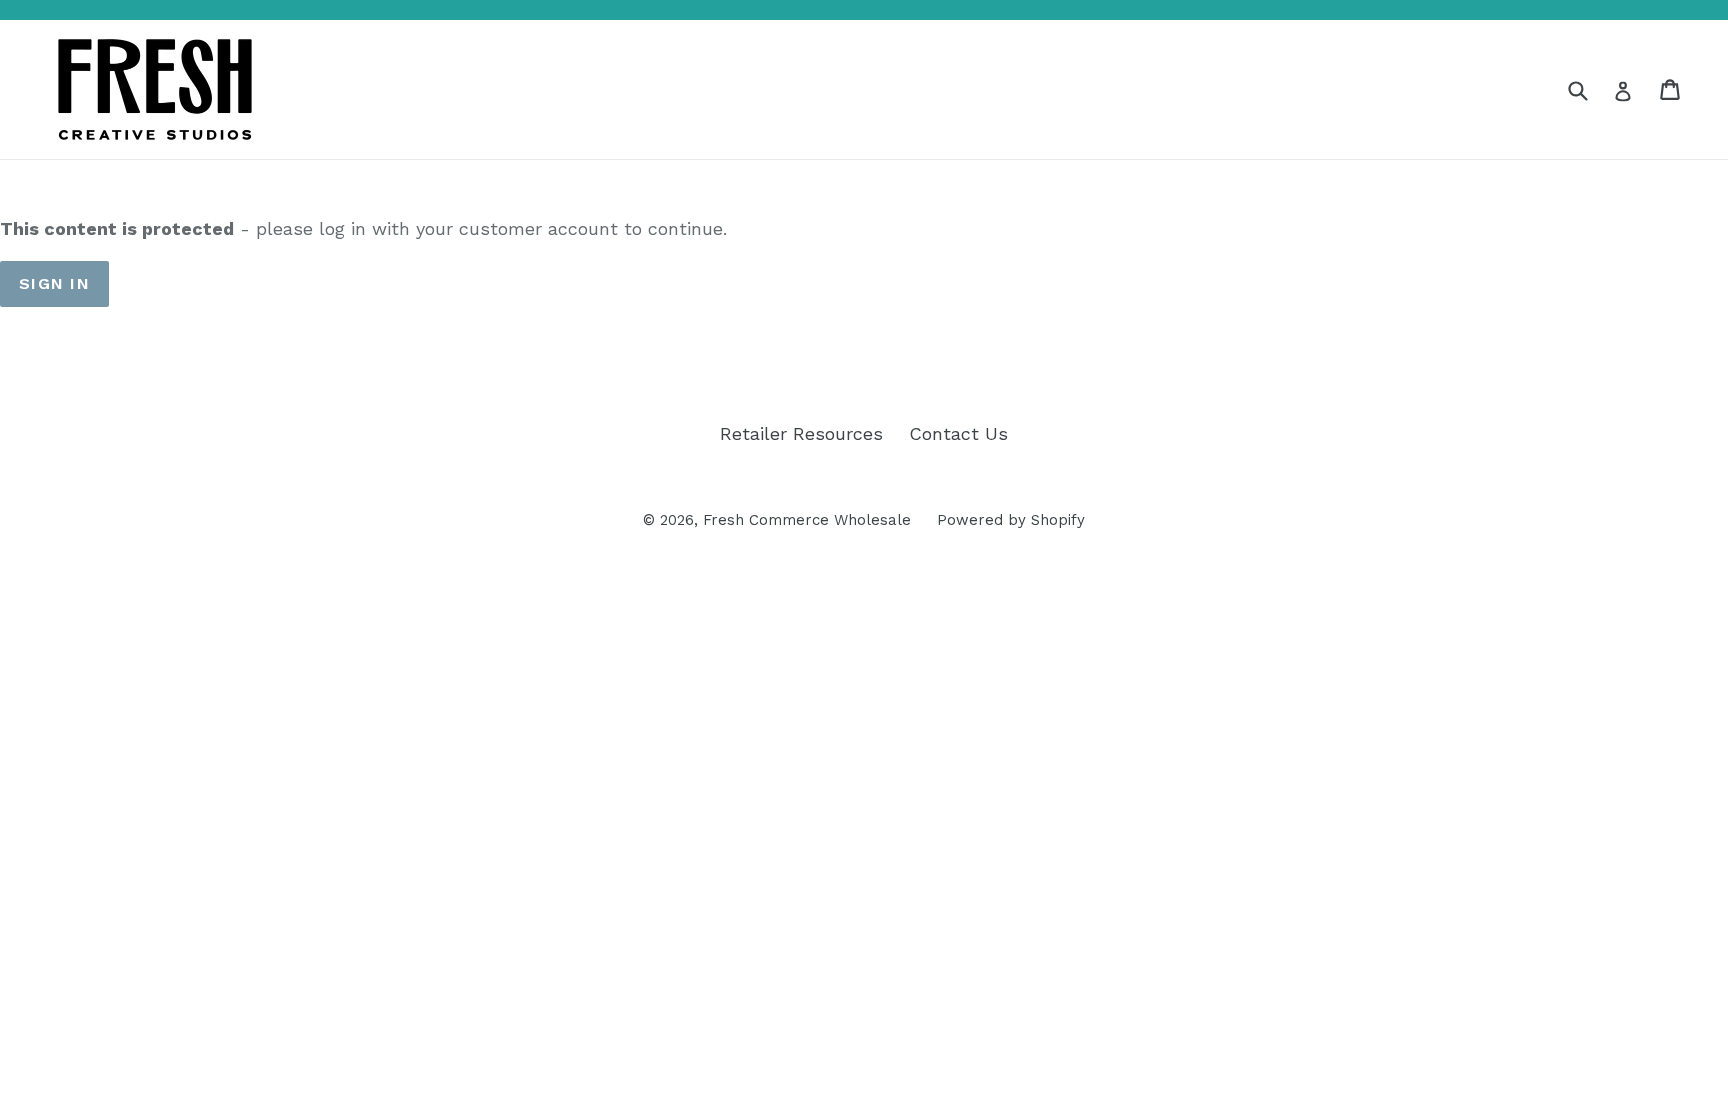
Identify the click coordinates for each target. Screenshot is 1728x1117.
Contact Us (958, 433)
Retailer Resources (801, 433)
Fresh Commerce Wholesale (807, 520)
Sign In (54, 283)
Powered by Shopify (1011, 520)
